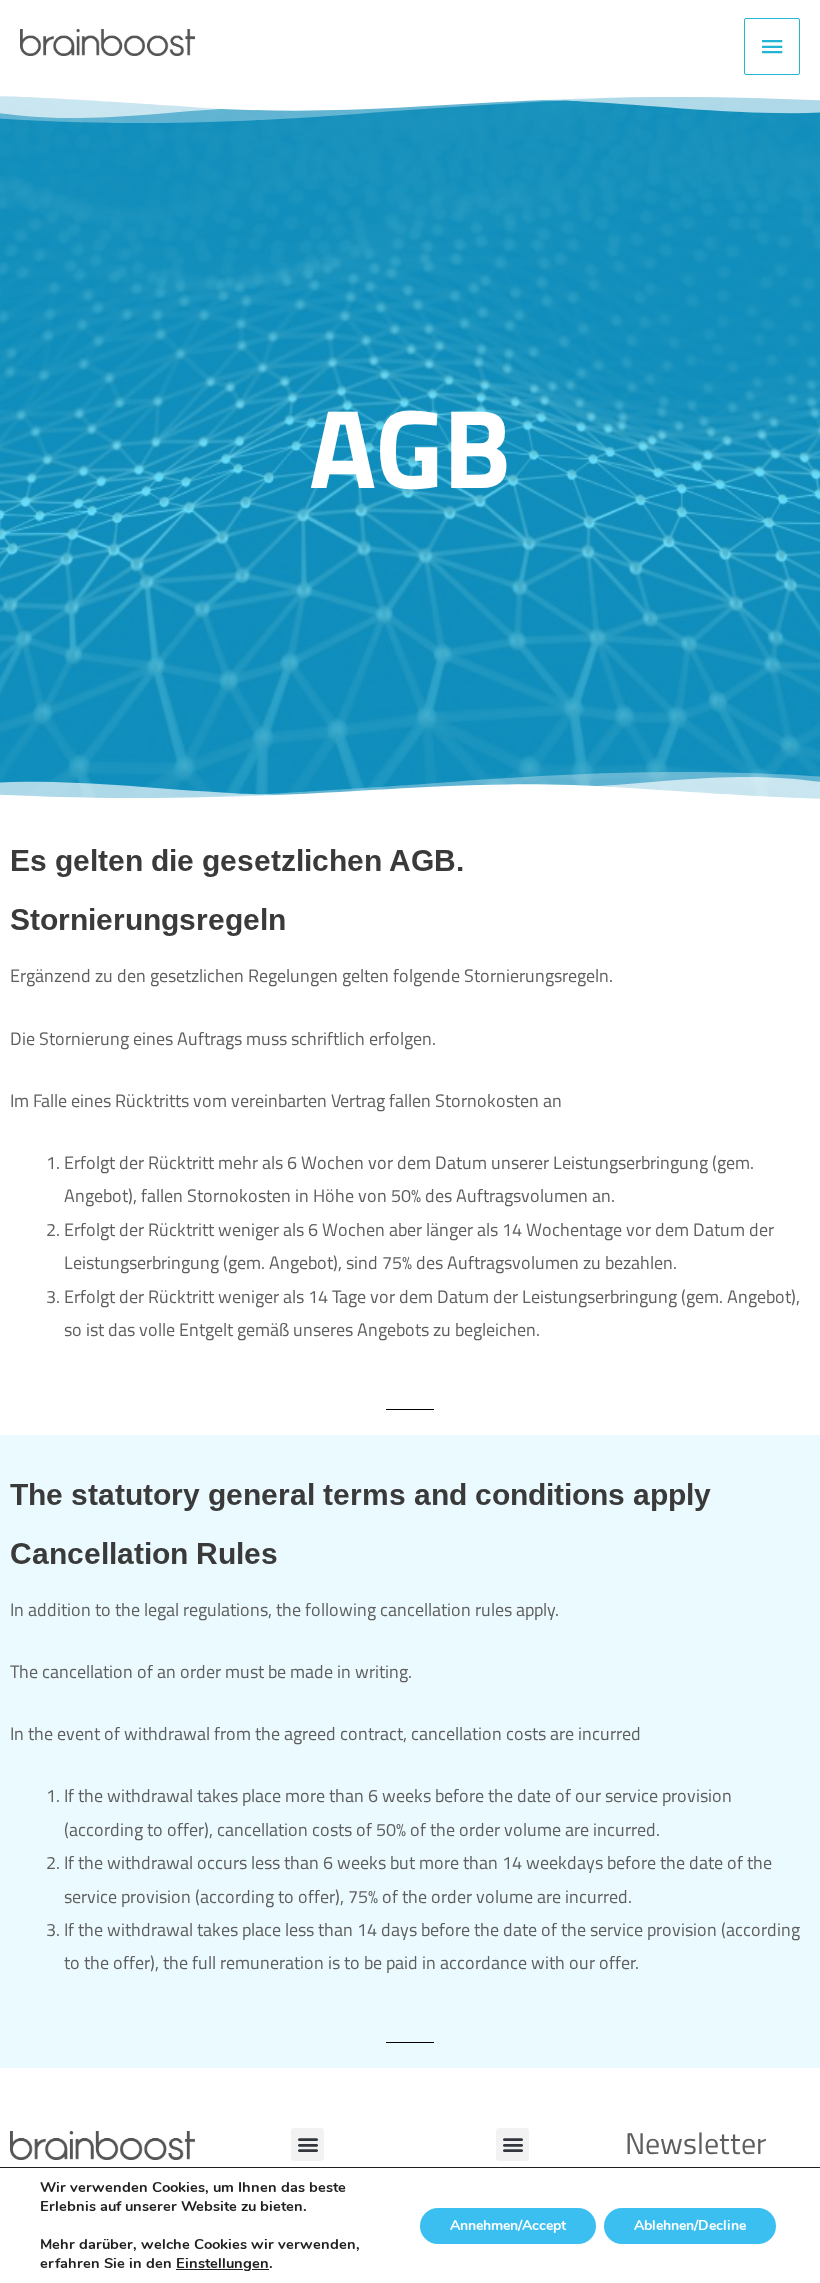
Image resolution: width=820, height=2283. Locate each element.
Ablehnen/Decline (690, 2225)
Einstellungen (222, 2263)
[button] (307, 2144)
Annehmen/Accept (508, 2225)
